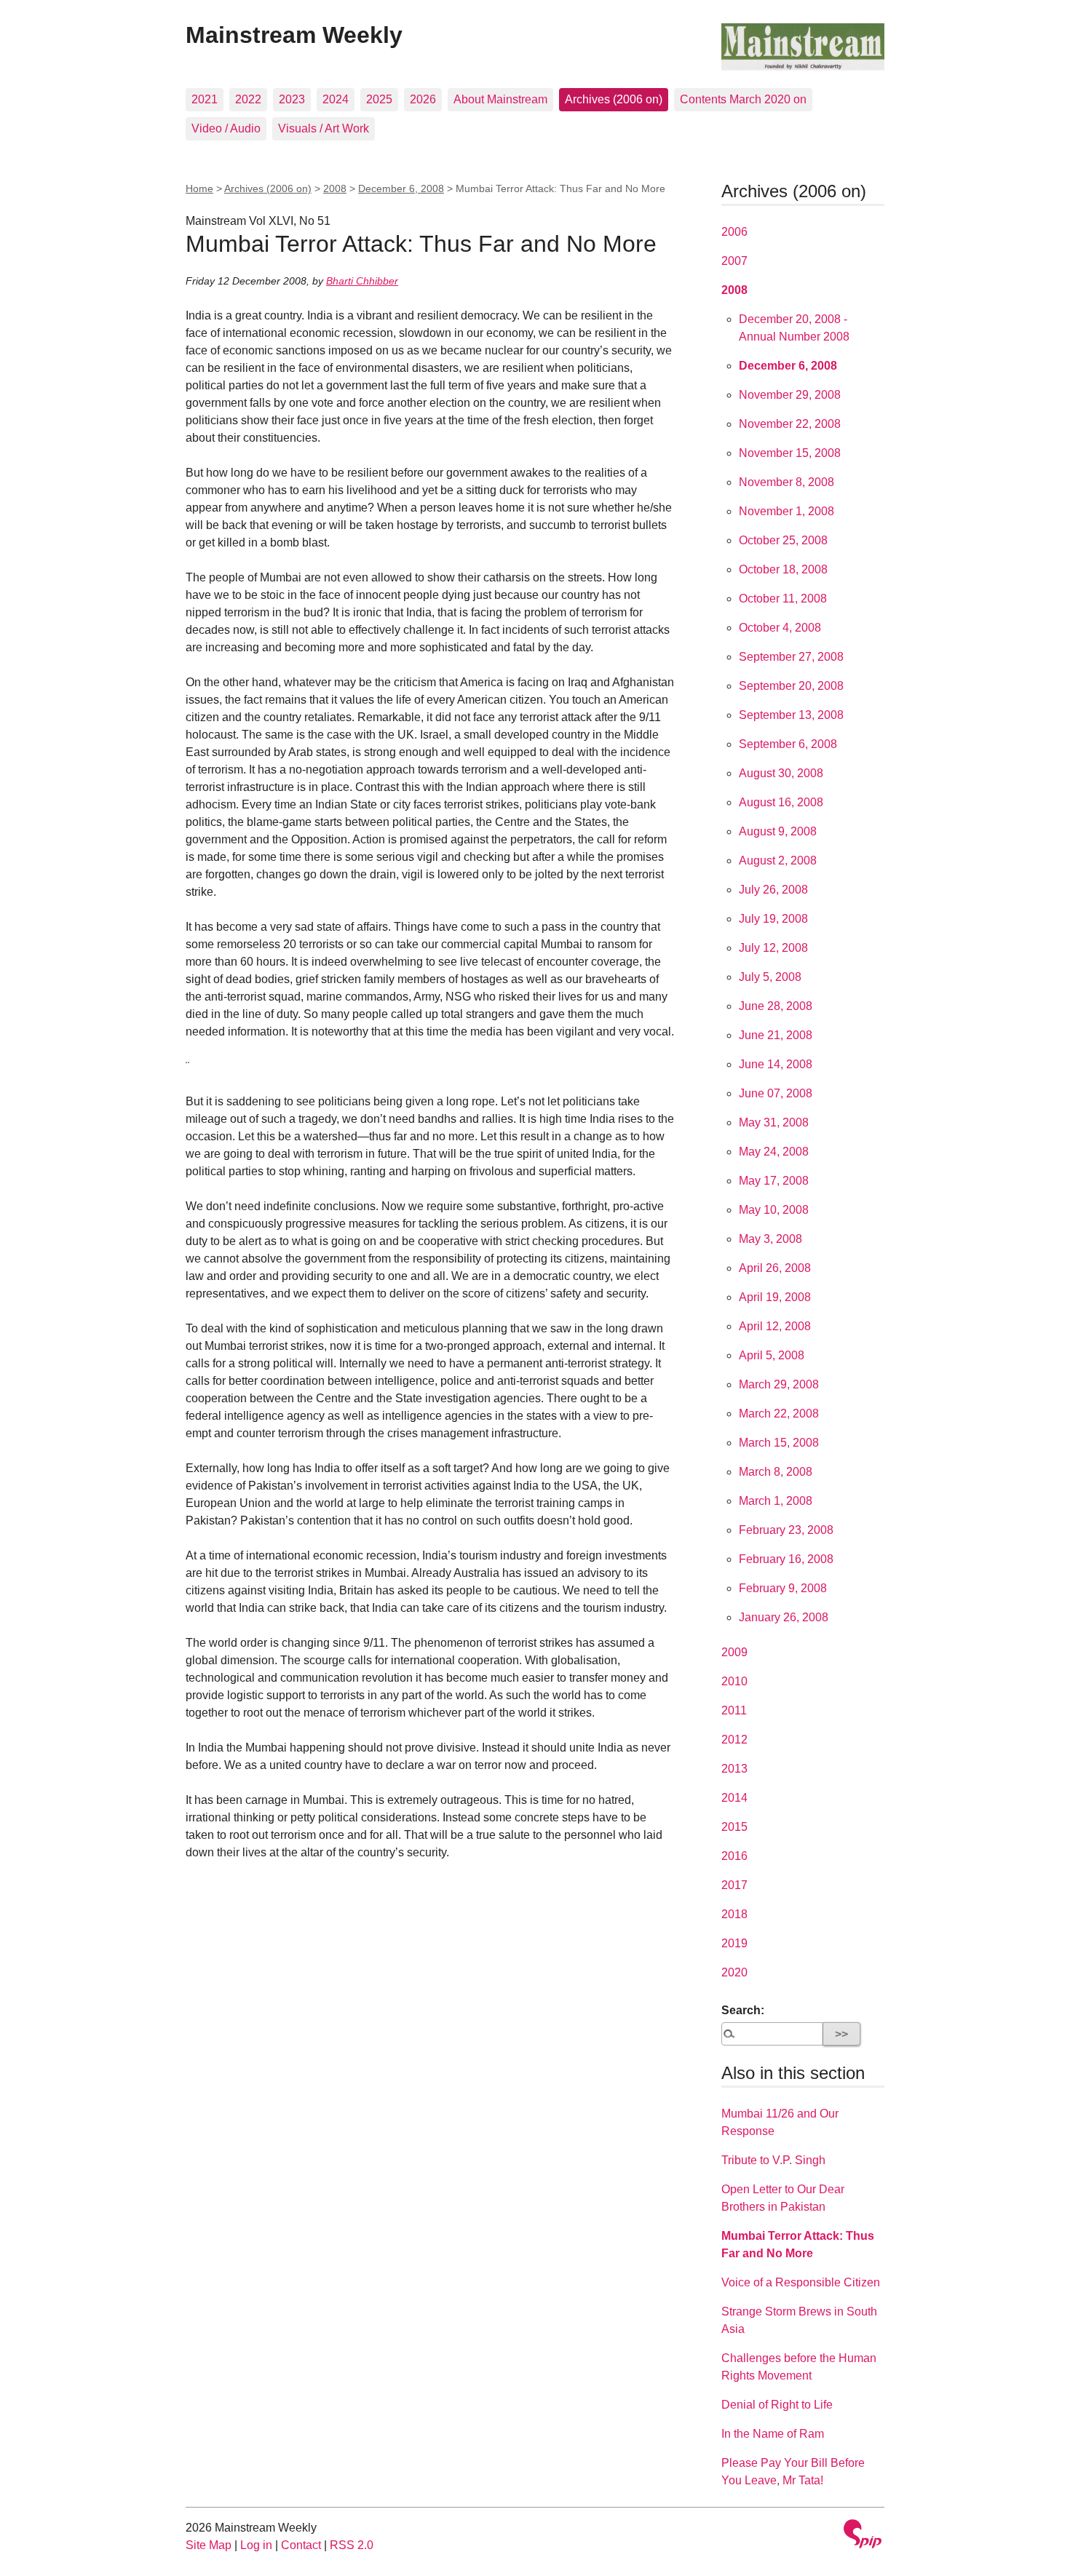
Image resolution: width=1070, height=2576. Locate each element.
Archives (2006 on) (614, 99)
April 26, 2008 (775, 1268)
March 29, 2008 (779, 1384)
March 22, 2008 (779, 1414)
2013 (734, 1769)
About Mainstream (500, 99)
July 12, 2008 (773, 948)
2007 (734, 261)
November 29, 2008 (790, 395)
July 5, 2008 (770, 977)
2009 (734, 1652)
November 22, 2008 (790, 424)
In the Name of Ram (773, 2434)
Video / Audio (226, 128)
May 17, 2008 (774, 1181)
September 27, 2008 (791, 657)
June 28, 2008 (776, 1006)
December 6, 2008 (401, 188)
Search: (743, 2010)
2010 (734, 1681)
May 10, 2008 (774, 1210)
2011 (734, 1710)
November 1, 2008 (786, 511)
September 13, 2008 (791, 715)
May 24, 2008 (774, 1152)
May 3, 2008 (770, 1239)
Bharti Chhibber (362, 281)
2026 (423, 99)
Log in (256, 2545)
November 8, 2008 (786, 482)
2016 (734, 1856)
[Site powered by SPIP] (863, 2536)
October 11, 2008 (783, 599)
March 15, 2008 (779, 1443)
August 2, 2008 (778, 860)
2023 (292, 99)
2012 (734, 1740)
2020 (734, 1972)
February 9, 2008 (783, 1588)
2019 (734, 1943)
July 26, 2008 (773, 890)
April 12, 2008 (775, 1326)
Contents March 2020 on (743, 99)
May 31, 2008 (774, 1122)
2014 (734, 1798)
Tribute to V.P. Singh (773, 2160)
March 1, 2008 (776, 1501)
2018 (734, 1914)
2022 (248, 99)
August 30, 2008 (781, 773)
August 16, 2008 (781, 802)
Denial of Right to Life (777, 2405)
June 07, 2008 (776, 1093)
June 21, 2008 (776, 1035)
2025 (379, 99)
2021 (205, 99)
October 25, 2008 (783, 540)
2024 (336, 99)
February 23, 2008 (786, 1530)
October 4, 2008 (780, 628)
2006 (734, 232)
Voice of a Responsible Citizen (801, 2282)
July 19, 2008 (773, 919)
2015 (734, 1827)
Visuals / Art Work (324, 128)
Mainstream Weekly (294, 35)
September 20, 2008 (791, 686)
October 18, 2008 (783, 569)
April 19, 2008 (775, 1297)
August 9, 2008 (778, 831)
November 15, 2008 (790, 453)
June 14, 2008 (776, 1064)
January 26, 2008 (784, 1617)
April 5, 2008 (772, 1355)
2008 (335, 188)
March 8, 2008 (776, 1472)
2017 (734, 1885)
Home (199, 188)
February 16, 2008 (786, 1559)
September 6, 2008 (788, 744)
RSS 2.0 (352, 2545)
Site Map (209, 2545)
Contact (301, 2545)
